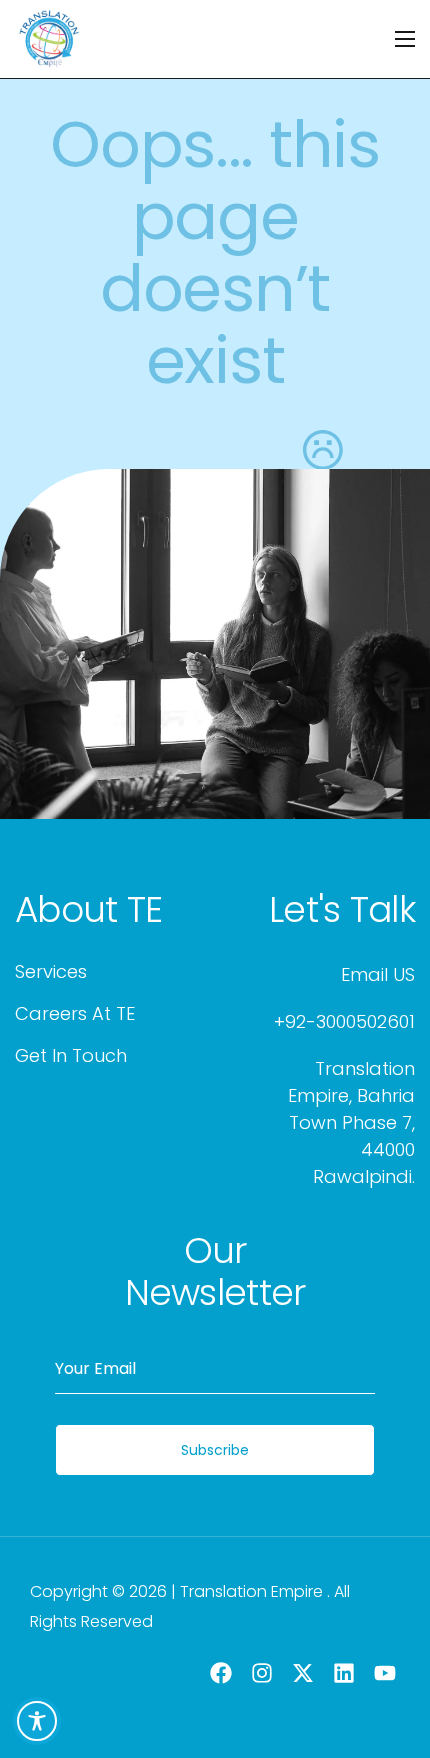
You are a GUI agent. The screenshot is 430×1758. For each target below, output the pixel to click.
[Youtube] (384, 1672)
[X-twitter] (303, 1672)
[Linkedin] (343, 1672)
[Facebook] (221, 1672)
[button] (88, 910)
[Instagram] (262, 1672)
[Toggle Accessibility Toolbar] (37, 1721)
